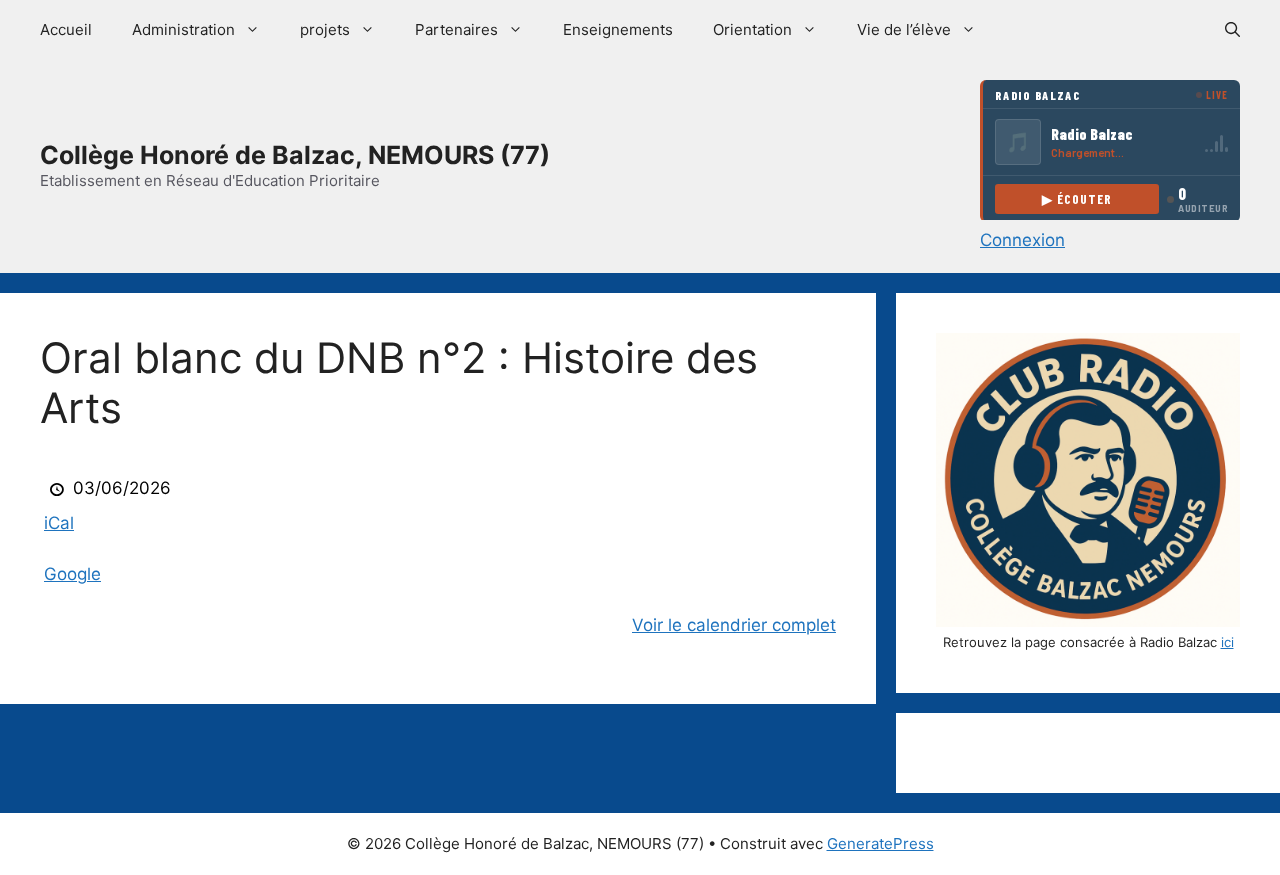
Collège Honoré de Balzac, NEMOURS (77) (295, 155)
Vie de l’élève (904, 29)
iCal (59, 523)
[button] (1232, 30)
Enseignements (618, 29)
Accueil (66, 29)
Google (72, 574)
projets (325, 29)
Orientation (752, 29)
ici (1227, 642)
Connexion (1022, 240)
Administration (183, 29)
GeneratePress (880, 843)
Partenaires (456, 29)
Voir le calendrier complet (734, 625)
